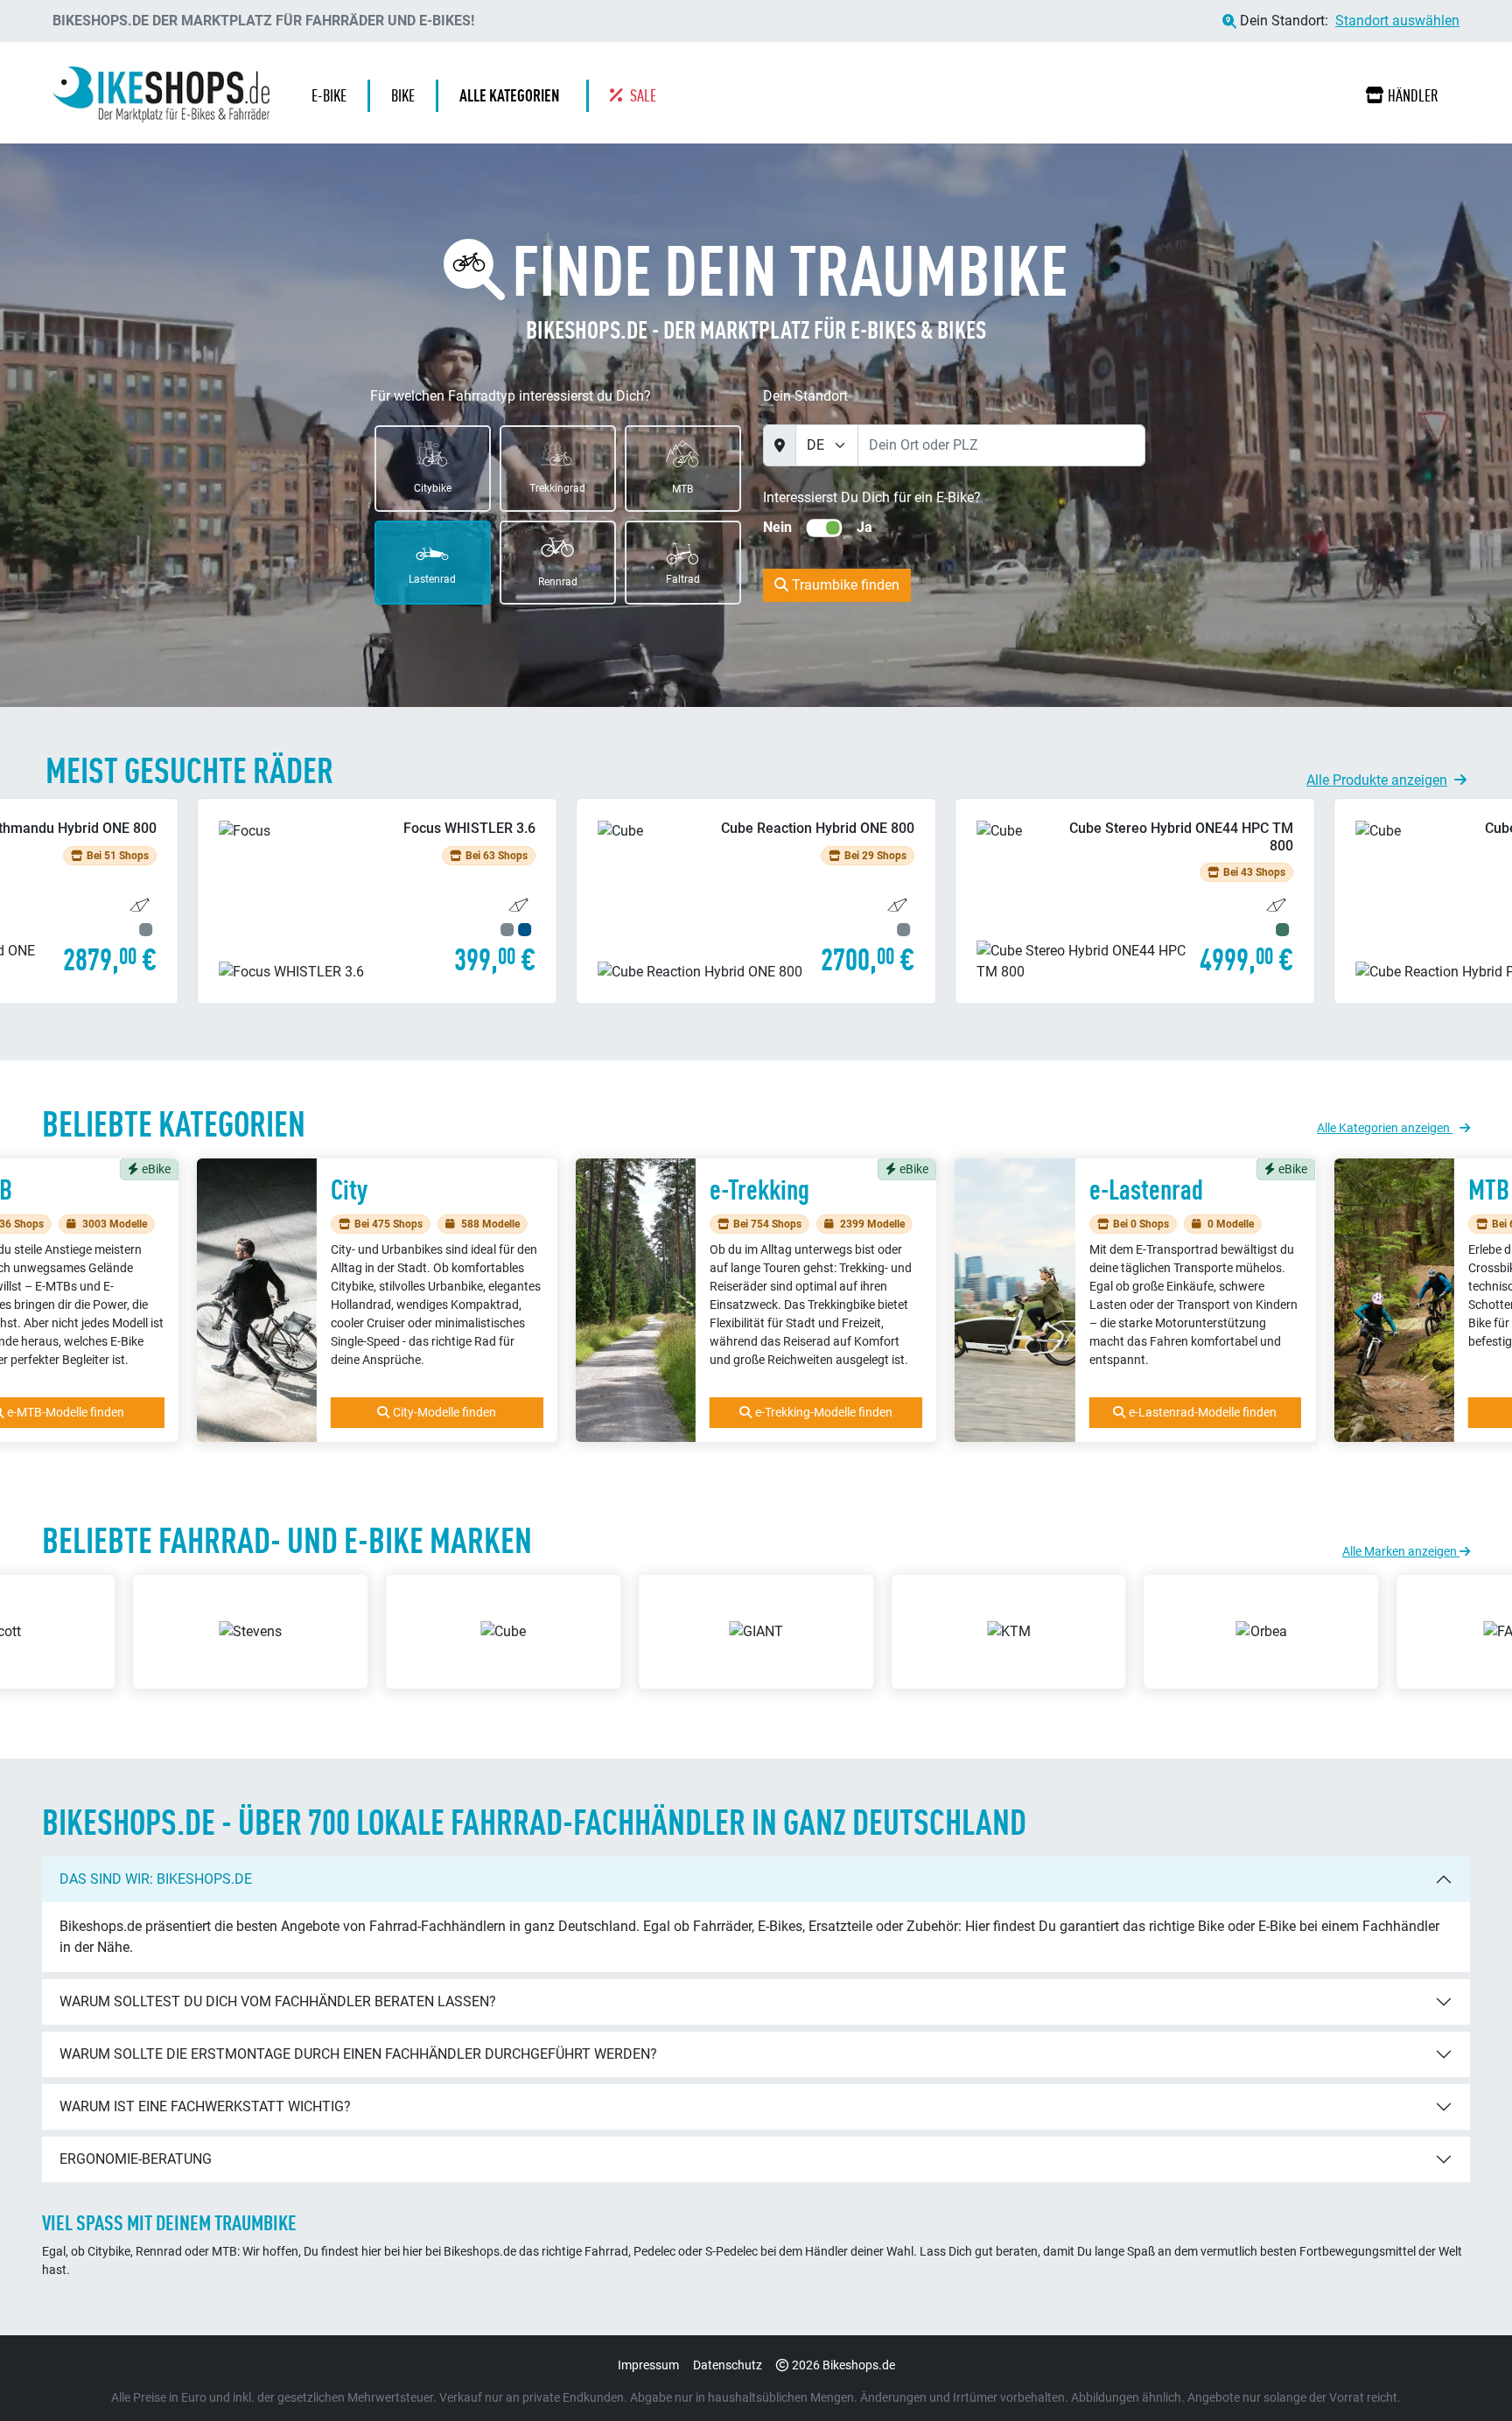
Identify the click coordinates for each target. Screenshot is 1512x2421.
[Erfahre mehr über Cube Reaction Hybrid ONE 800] (377, 901)
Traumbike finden (844, 585)
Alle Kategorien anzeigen (1385, 1128)
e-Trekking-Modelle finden (445, 1412)
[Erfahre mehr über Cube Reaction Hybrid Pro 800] (1135, 901)
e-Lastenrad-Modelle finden (824, 1412)
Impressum (648, 2365)
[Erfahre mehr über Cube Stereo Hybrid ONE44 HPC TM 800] (756, 901)
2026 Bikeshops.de (843, 2365)
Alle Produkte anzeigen (1377, 780)
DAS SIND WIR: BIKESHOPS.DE (156, 1879)
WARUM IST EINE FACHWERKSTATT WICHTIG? (205, 2106)
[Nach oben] (1465, 2373)
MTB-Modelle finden (1203, 1412)
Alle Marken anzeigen (1401, 1551)
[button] (514, 96)
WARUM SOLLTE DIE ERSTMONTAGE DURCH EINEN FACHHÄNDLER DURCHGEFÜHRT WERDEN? (358, 2054)
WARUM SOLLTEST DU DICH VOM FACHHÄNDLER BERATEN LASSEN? (278, 2001)
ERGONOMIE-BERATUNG (136, 2159)
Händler (1413, 95)
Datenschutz (728, 2365)
